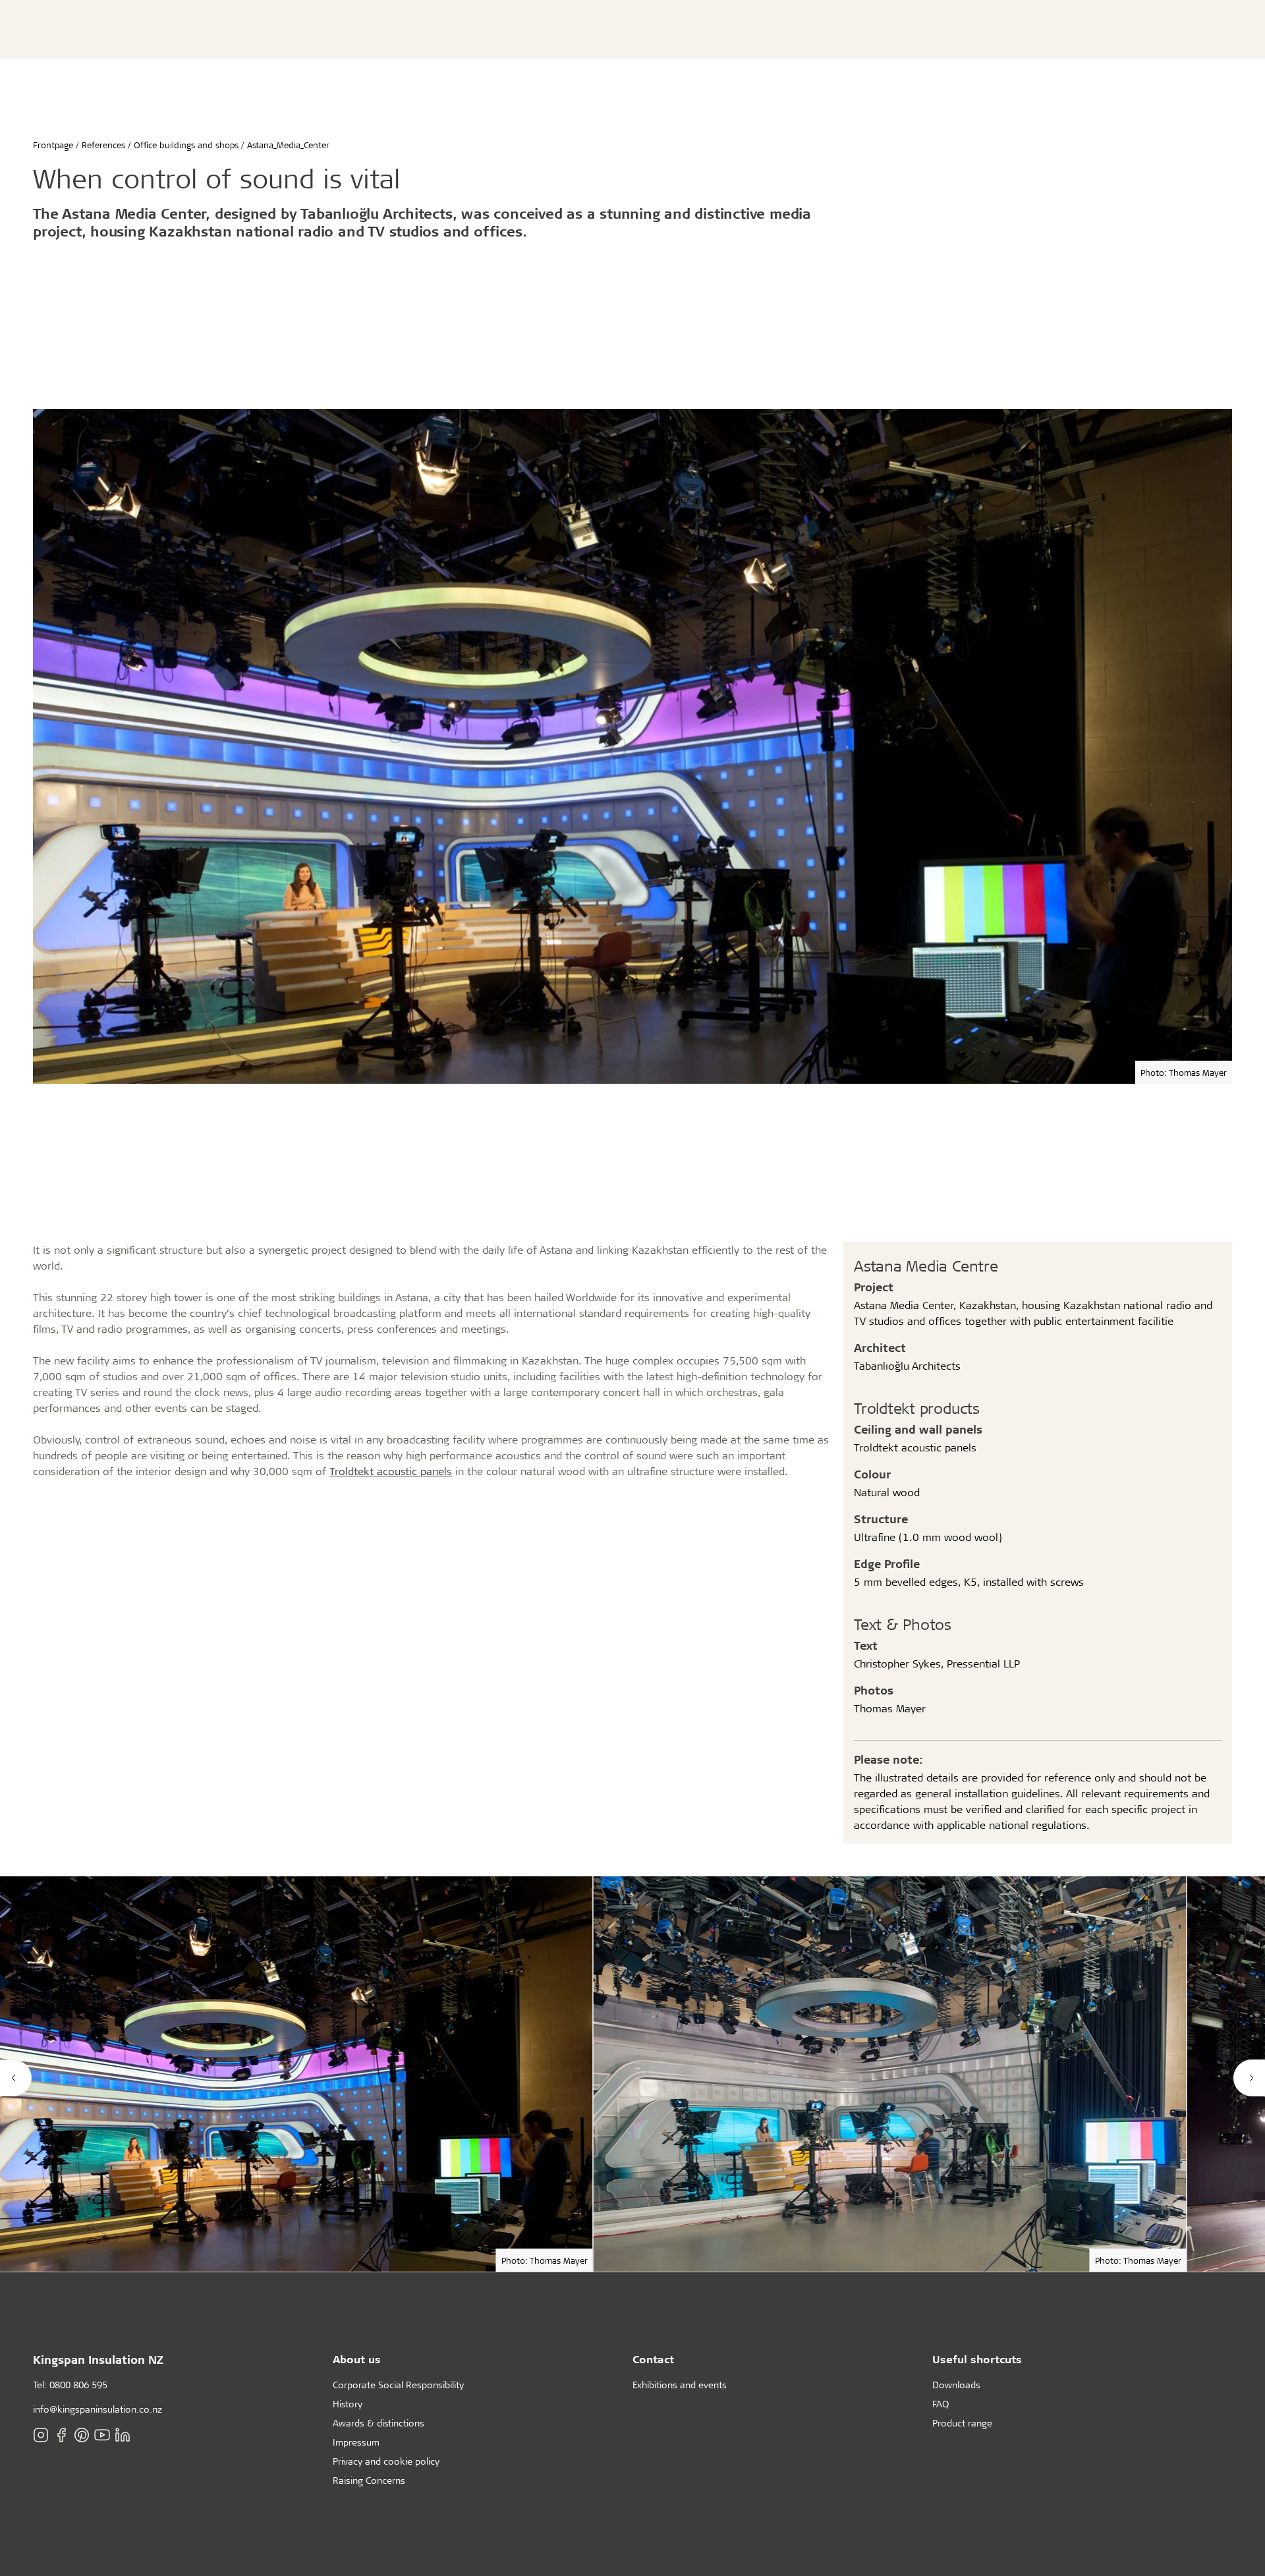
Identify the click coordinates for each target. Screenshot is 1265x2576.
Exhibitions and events (680, 2385)
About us (357, 2359)
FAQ (941, 2404)
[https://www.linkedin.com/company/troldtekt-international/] (123, 2434)
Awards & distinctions (379, 2423)
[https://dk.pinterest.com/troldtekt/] (82, 2434)
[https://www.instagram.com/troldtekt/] (41, 2434)
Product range (962, 2423)
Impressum (356, 2442)
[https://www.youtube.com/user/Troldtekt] (102, 2434)
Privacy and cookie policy (386, 2461)
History (348, 2404)
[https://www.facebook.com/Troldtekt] (61, 2434)
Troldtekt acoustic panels (391, 1471)
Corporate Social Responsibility (398, 2385)
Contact (653, 2359)
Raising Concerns (369, 2480)
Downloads (956, 2385)
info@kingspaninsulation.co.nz (98, 2409)
